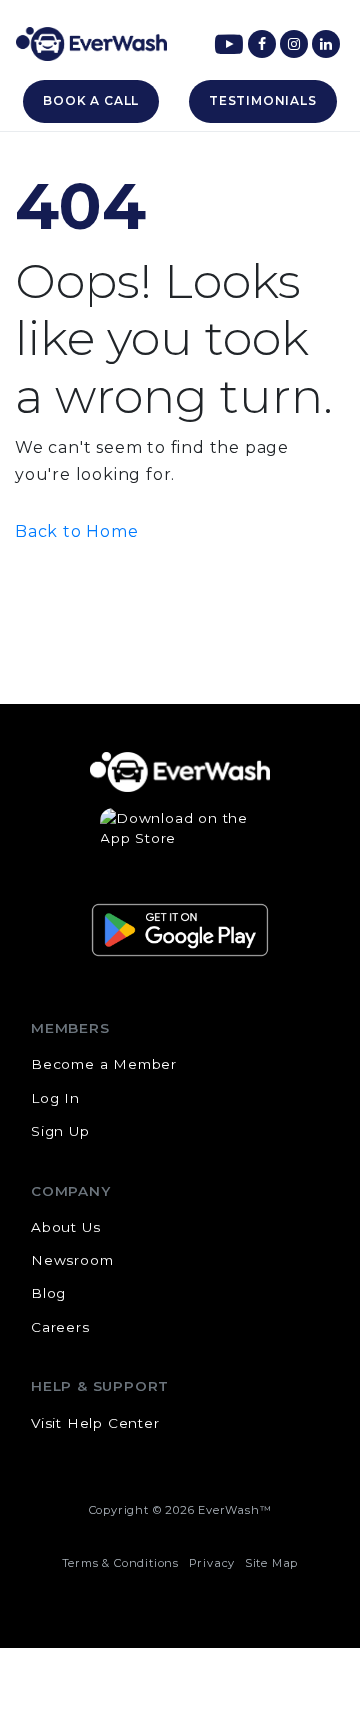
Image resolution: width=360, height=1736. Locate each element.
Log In (55, 1098)
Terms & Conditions (120, 1563)
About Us (65, 1227)
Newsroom (72, 1260)
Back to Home (77, 531)
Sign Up (60, 1131)
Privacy (212, 1563)
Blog (48, 1293)
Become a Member (104, 1064)
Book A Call (91, 100)
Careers (60, 1327)
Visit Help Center (95, 1423)
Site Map (271, 1563)
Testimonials (263, 100)
